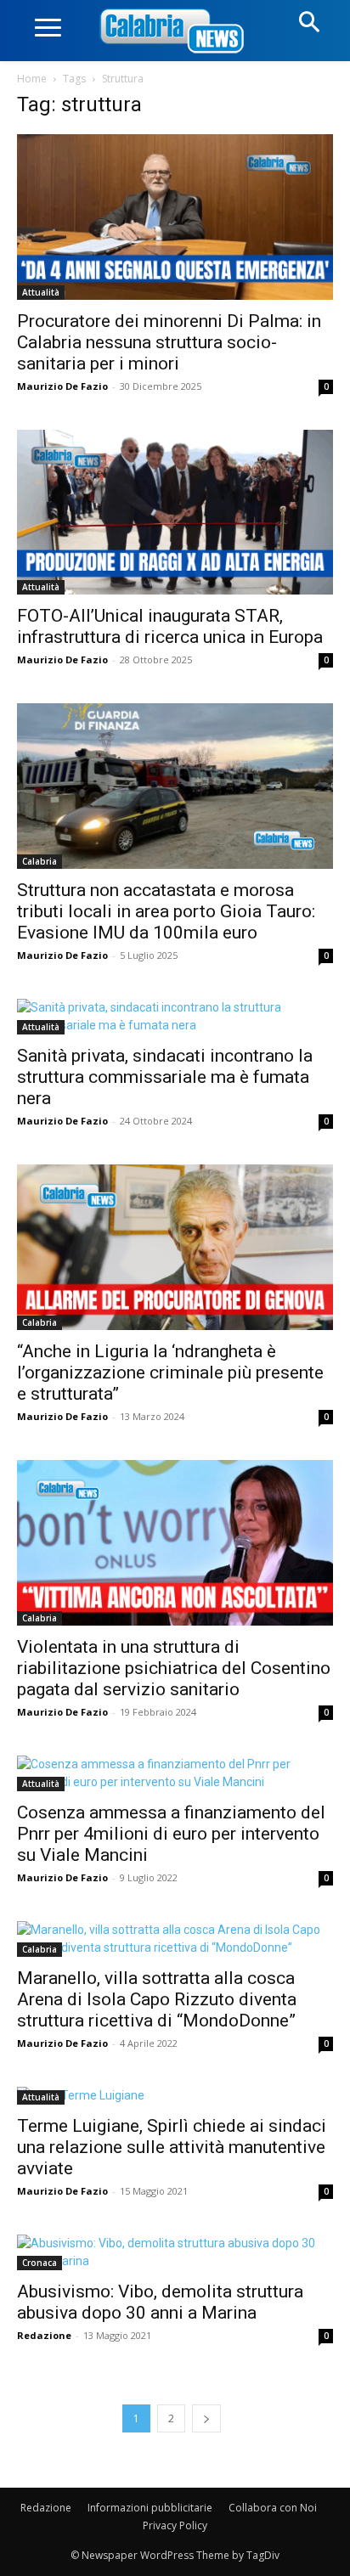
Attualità (41, 292)
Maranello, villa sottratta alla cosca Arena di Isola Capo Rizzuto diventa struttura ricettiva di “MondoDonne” (157, 1999)
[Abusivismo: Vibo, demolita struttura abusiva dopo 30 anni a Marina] (175, 2252)
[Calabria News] (175, 32)
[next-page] (206, 2418)
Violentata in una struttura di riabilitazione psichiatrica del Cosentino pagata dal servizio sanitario (174, 1668)
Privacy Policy (175, 2525)
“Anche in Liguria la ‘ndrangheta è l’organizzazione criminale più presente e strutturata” (170, 1373)
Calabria (40, 861)
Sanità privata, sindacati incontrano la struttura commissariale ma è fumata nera (165, 1077)
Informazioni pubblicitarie (150, 2508)
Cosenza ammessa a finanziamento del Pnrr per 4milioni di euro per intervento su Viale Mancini (171, 1834)
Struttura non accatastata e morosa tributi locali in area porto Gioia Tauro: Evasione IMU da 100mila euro (166, 911)
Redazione (44, 2335)
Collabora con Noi (273, 2508)
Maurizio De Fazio (62, 386)
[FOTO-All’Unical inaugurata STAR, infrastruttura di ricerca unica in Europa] (175, 513)
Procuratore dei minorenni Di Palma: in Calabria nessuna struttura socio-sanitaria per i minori (169, 342)
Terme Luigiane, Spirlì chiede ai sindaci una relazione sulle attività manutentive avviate (172, 2147)
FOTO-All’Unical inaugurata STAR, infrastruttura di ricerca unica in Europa (170, 626)
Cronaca (40, 2263)
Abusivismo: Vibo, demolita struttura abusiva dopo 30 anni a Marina (160, 2302)
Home (32, 79)
